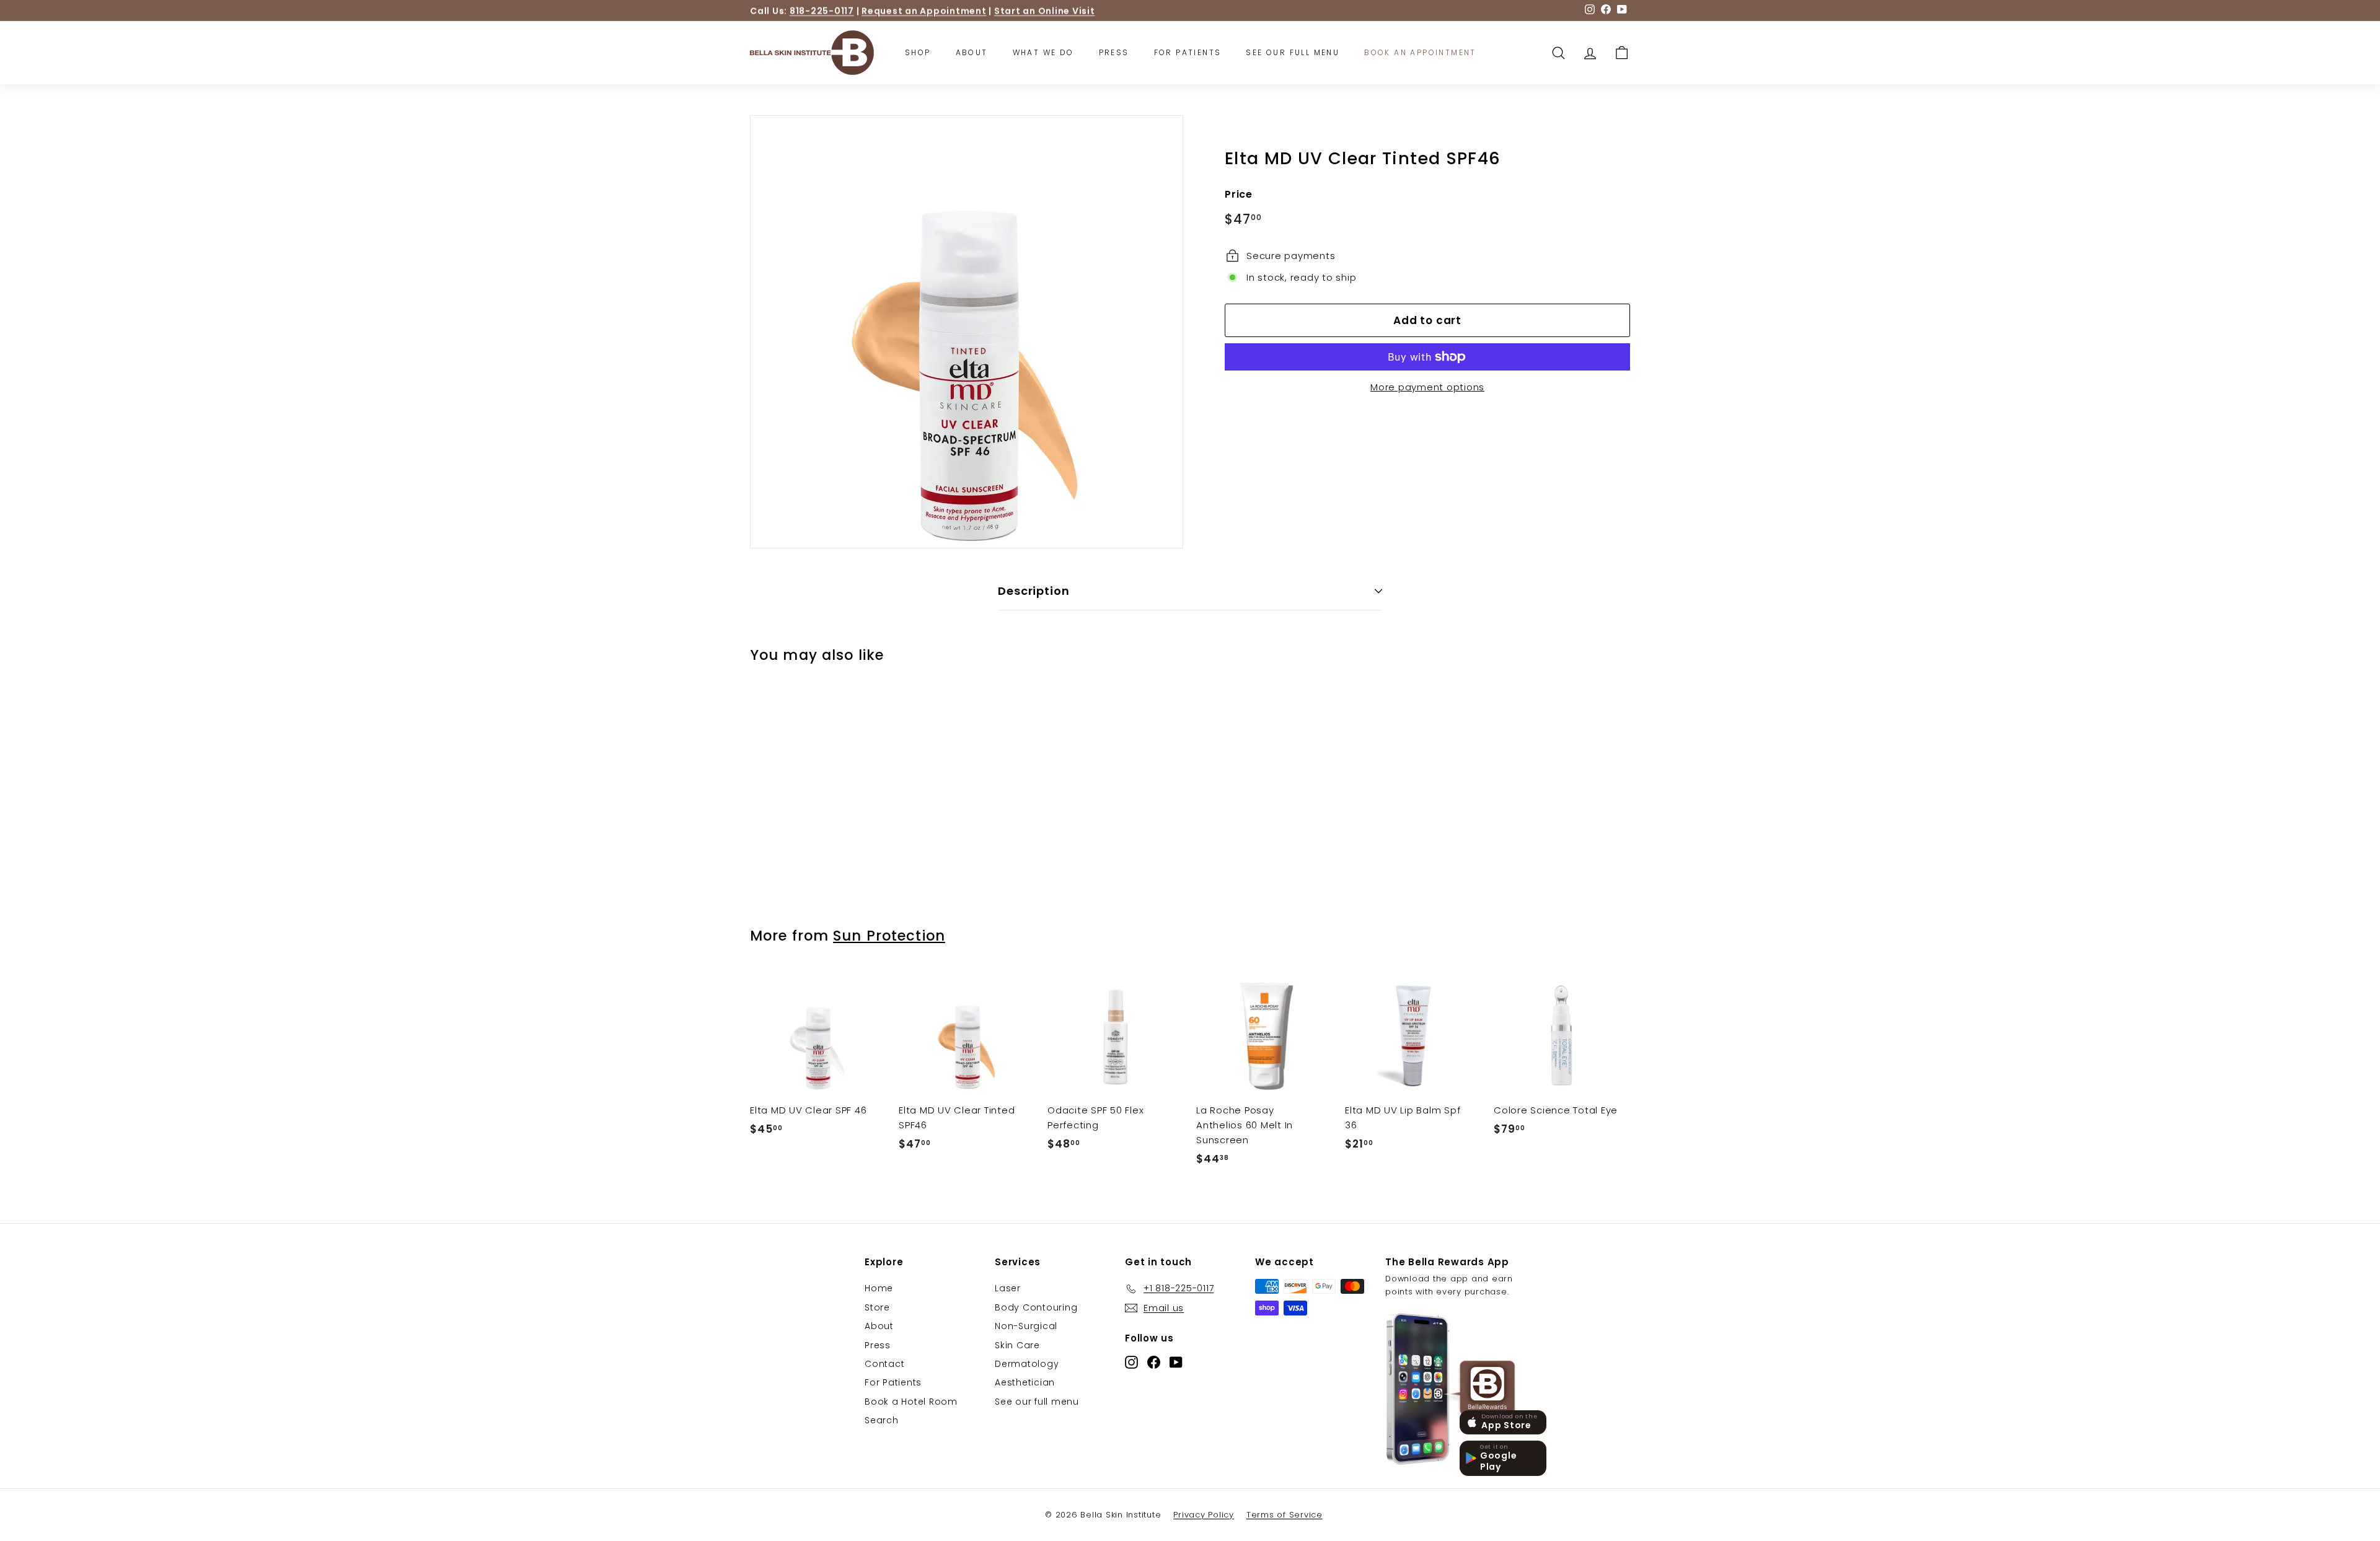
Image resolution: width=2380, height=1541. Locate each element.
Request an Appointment (924, 11)
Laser (1008, 1288)
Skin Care (1017, 1345)
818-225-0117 (822, 11)
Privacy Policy (1204, 1515)
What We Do (1043, 52)
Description (1034, 591)
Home (879, 1288)
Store (877, 1307)
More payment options (1427, 387)
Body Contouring (1036, 1307)
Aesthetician (1025, 1382)
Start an (1045, 11)
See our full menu (1037, 1402)
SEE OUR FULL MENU (1293, 52)
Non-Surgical (1026, 1326)
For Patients (1188, 52)
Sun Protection (889, 936)
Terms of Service (1285, 1515)
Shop (918, 52)
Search (882, 1420)
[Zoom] (967, 332)
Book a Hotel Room (911, 1402)
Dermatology (1027, 1364)
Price (1239, 194)
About (972, 52)
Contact (884, 1364)
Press (1114, 52)
